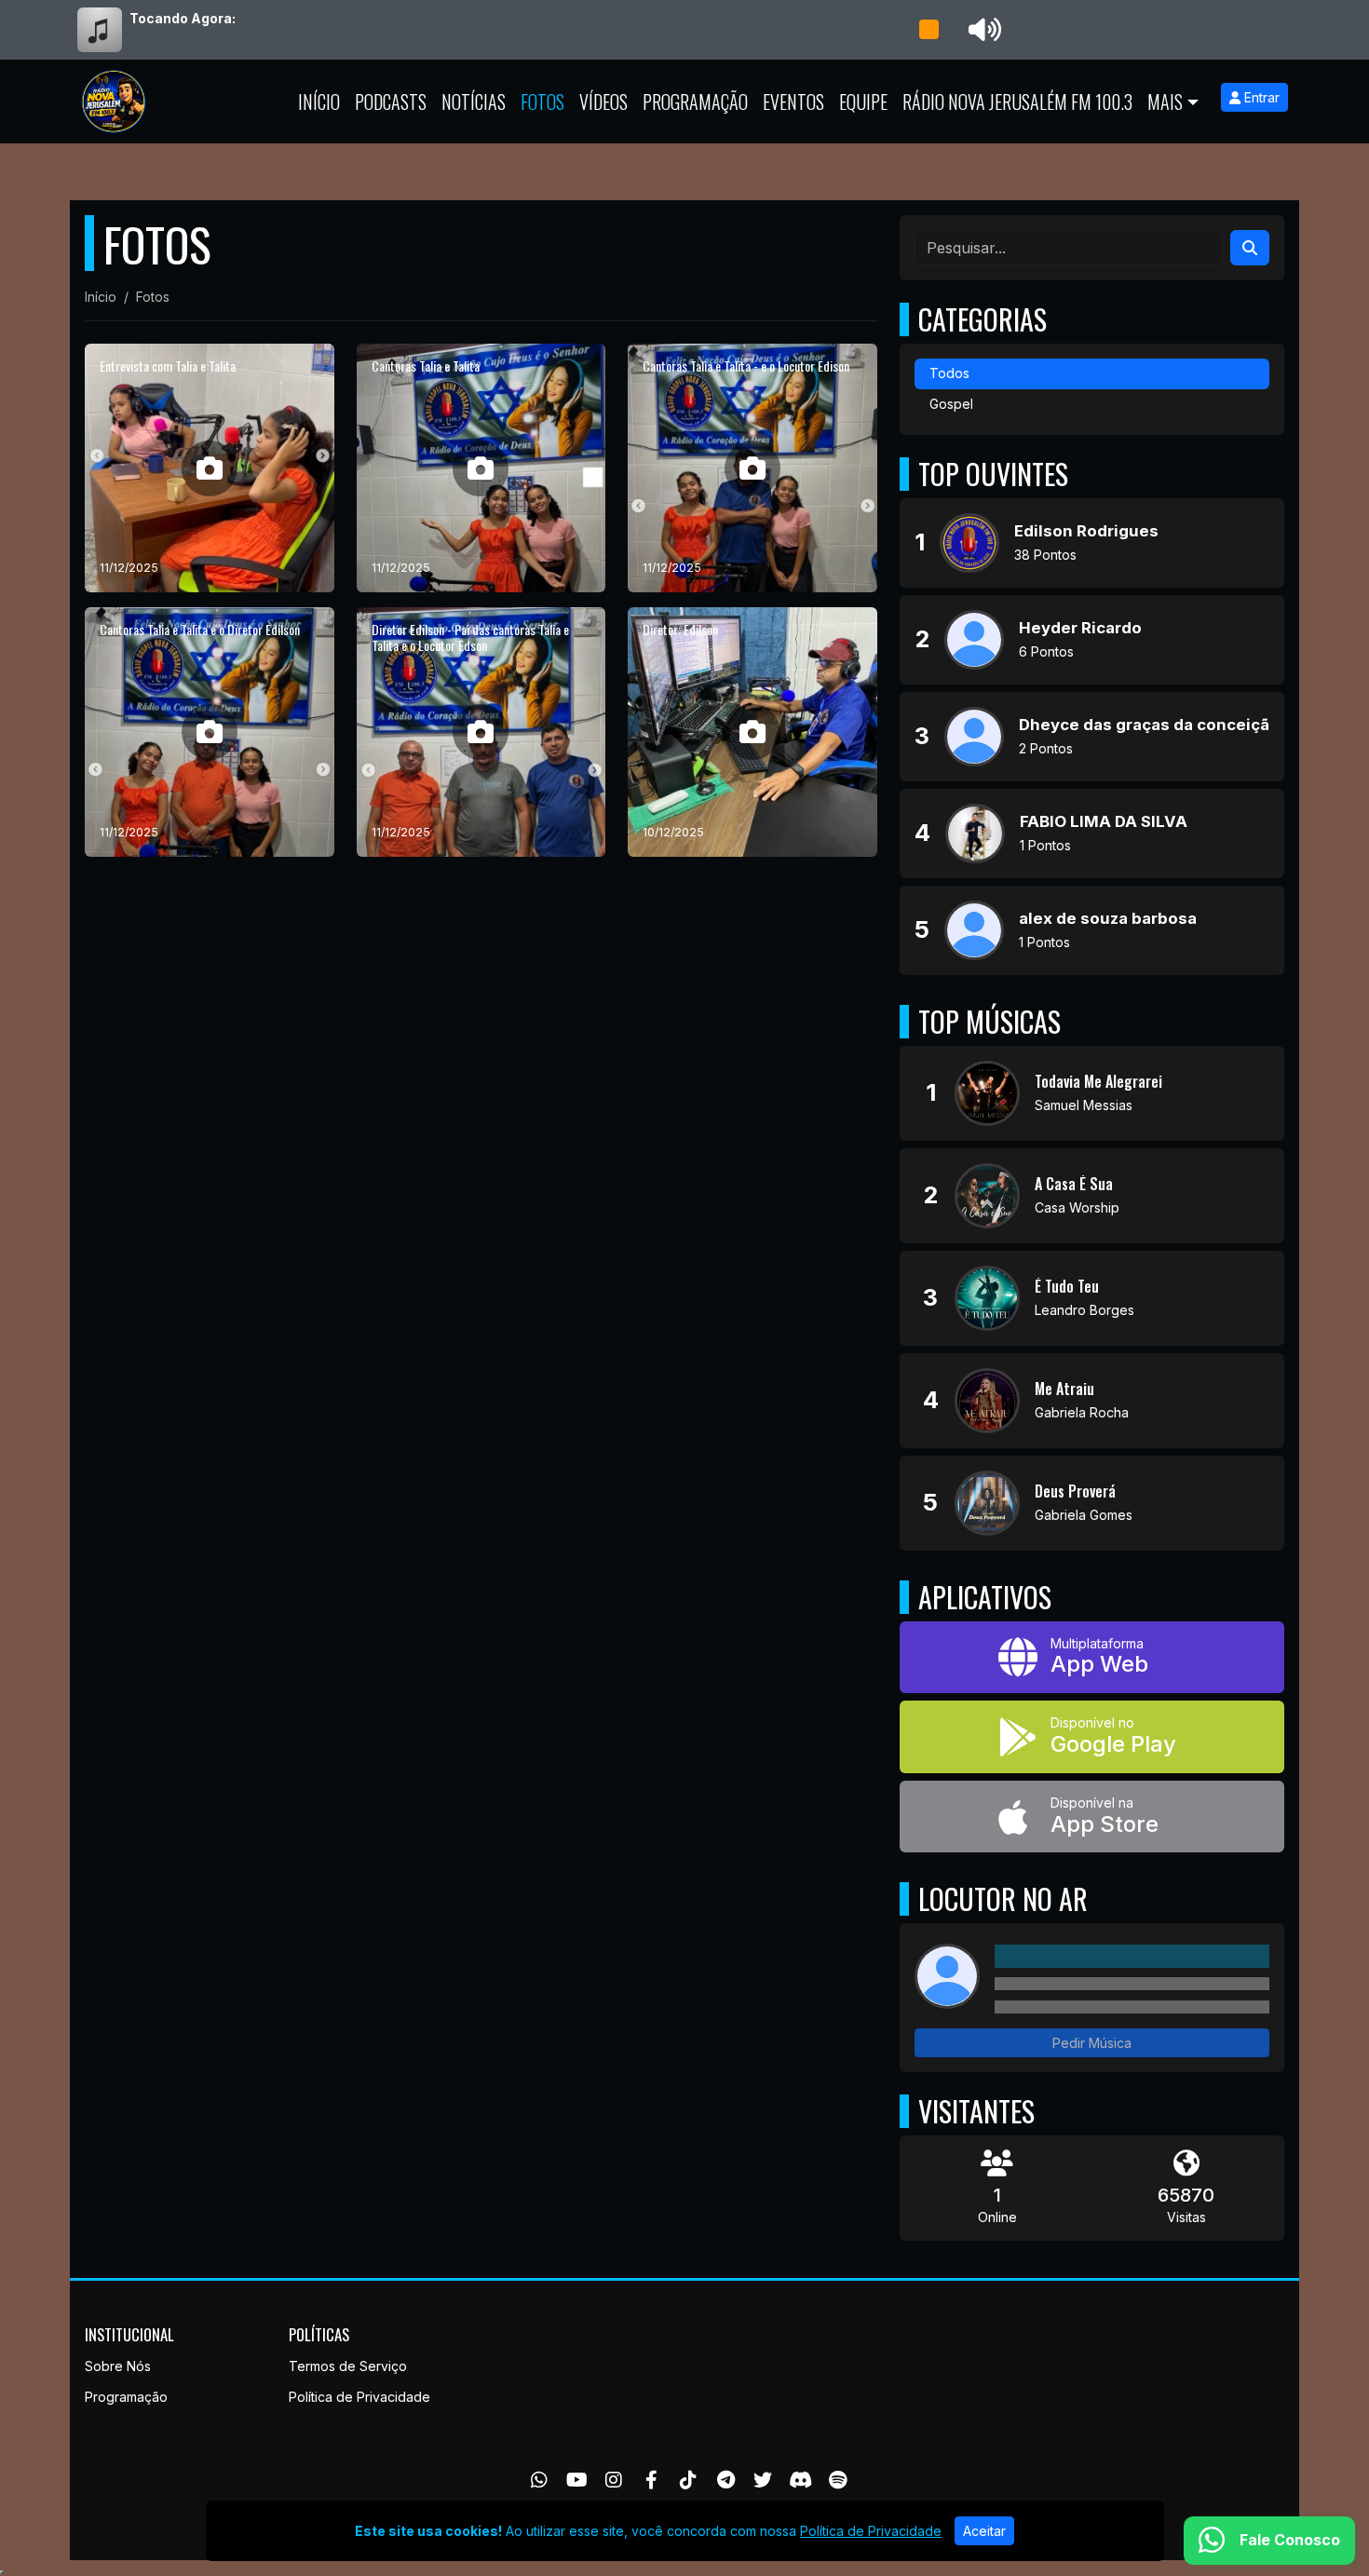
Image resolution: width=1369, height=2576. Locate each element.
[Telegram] (726, 2480)
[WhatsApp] (539, 2480)
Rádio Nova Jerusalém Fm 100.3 (1017, 102)
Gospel (951, 404)
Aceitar (984, 2531)
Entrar (1260, 97)
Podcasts (391, 102)
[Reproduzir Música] (987, 1093)
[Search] (1250, 248)
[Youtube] (577, 2480)
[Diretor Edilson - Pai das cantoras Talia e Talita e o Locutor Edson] (481, 732)
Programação (695, 102)
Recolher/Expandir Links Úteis (2, 2572)
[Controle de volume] (982, 30)
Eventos (793, 102)
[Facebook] (651, 2480)
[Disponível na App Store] (1092, 1817)
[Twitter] (763, 2480)
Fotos (542, 102)
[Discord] (800, 2480)
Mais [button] (1165, 102)
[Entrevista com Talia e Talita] (210, 468)
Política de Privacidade (359, 2397)
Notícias (474, 102)
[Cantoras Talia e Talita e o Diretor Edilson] (210, 732)
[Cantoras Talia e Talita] (481, 468)
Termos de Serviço (348, 2366)
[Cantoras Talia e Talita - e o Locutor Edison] (752, 468)
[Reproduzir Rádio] (928, 30)
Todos (949, 373)
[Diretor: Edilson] (752, 732)
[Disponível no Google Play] (1092, 1737)
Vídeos (603, 102)
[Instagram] (614, 2480)
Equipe (863, 102)
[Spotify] (838, 2480)
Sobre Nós (118, 2366)
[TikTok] (688, 2480)
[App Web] (1092, 1658)
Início (319, 102)
